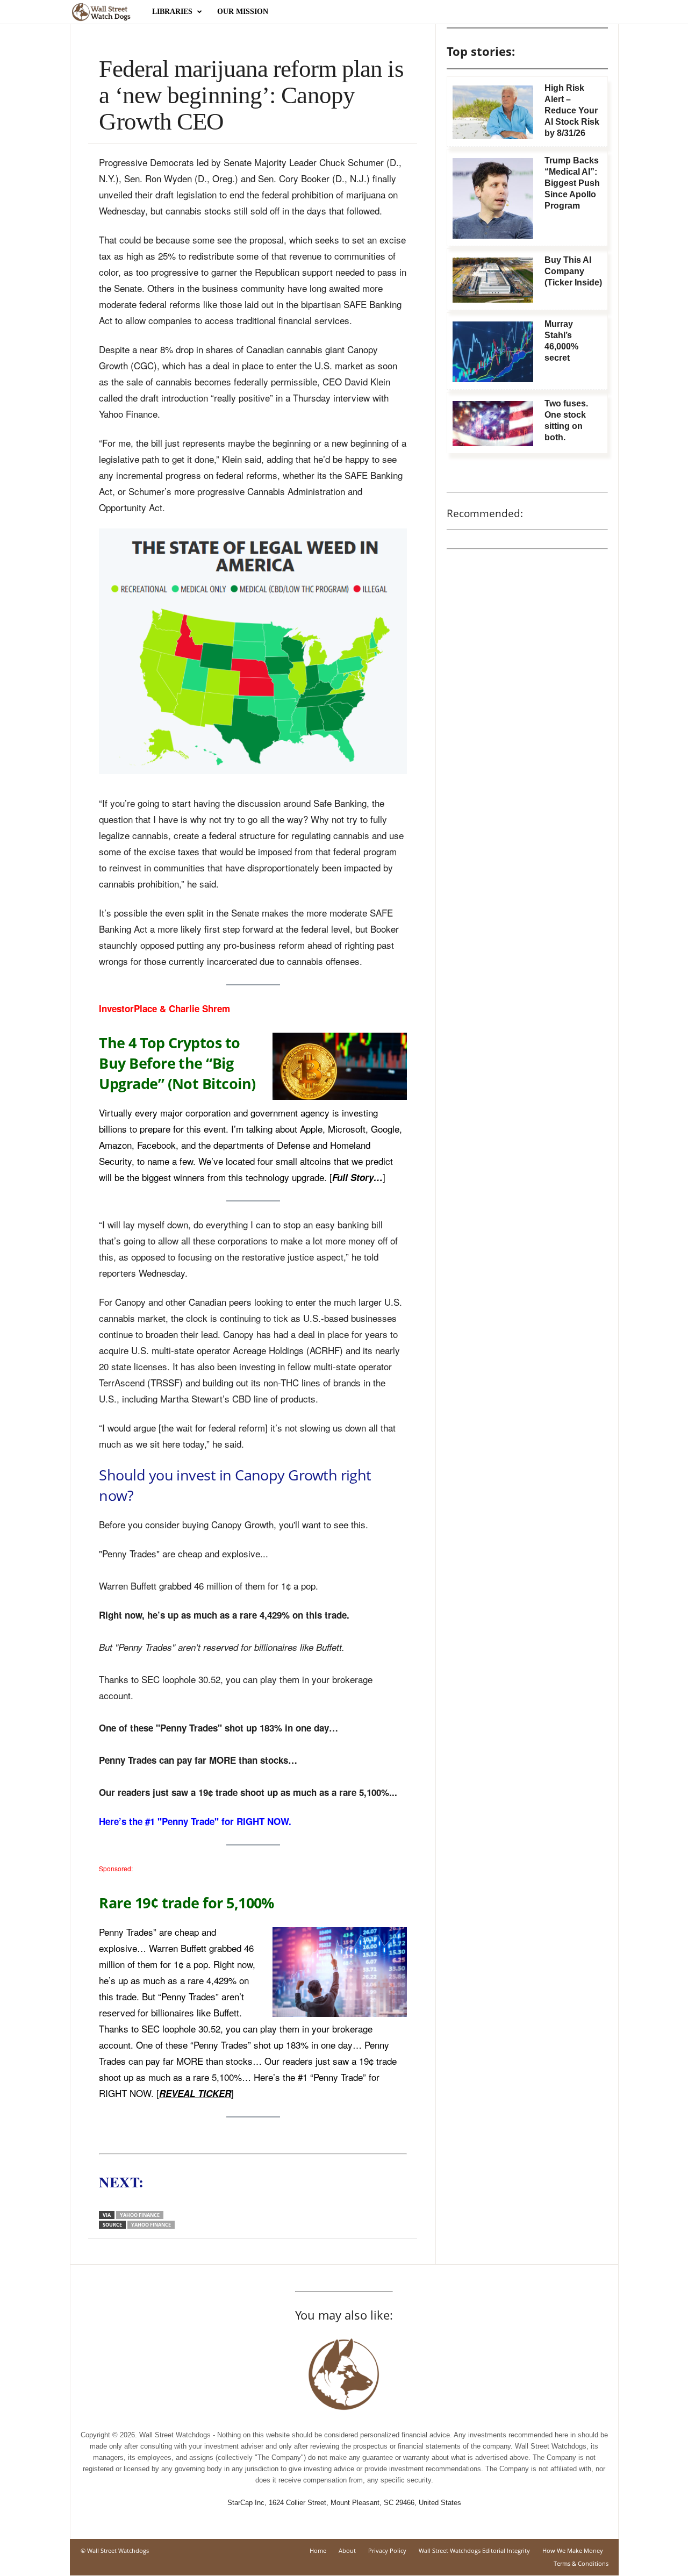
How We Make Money (573, 2550)
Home (318, 2550)
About (347, 2550)
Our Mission (243, 12)
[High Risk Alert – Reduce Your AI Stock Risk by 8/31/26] (493, 112)
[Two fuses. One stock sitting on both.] (493, 424)
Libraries (172, 12)
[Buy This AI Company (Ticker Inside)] (493, 280)
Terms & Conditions (581, 2563)
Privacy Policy (387, 2550)
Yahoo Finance (140, 2215)
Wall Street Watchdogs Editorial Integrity (474, 2550)
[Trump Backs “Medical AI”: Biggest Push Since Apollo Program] (493, 198)
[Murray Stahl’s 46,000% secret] (493, 352)
